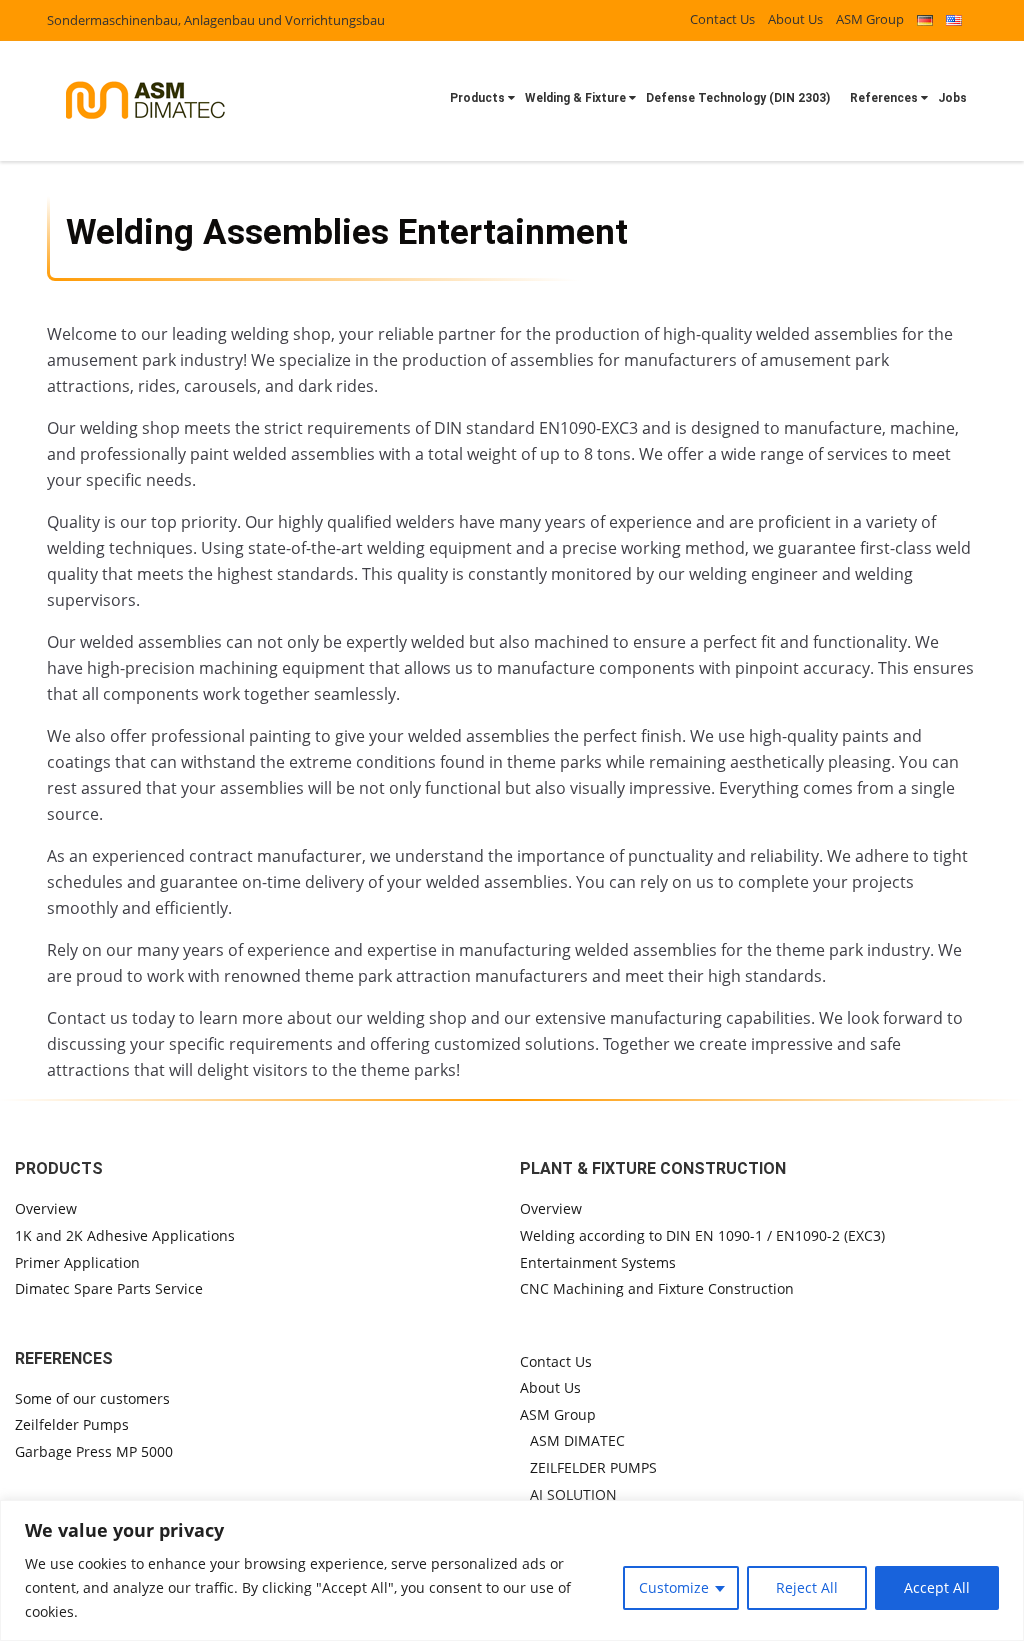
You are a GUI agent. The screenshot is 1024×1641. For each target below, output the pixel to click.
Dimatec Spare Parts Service (109, 1288)
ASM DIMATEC (577, 1440)
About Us (795, 19)
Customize (674, 1587)
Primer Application (77, 1262)
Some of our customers (92, 1398)
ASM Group (870, 19)
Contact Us (722, 19)
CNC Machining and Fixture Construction (657, 1288)
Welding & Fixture (575, 98)
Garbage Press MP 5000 (94, 1451)
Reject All (807, 1587)
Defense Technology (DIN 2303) (738, 98)
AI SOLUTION (573, 1494)
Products (477, 98)
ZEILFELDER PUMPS (593, 1467)
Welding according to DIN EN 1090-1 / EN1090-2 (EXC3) (702, 1235)
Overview (46, 1208)
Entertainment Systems (598, 1262)
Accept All (937, 1587)
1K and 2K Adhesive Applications (125, 1235)
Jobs (952, 98)
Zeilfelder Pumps (72, 1424)
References (884, 98)
